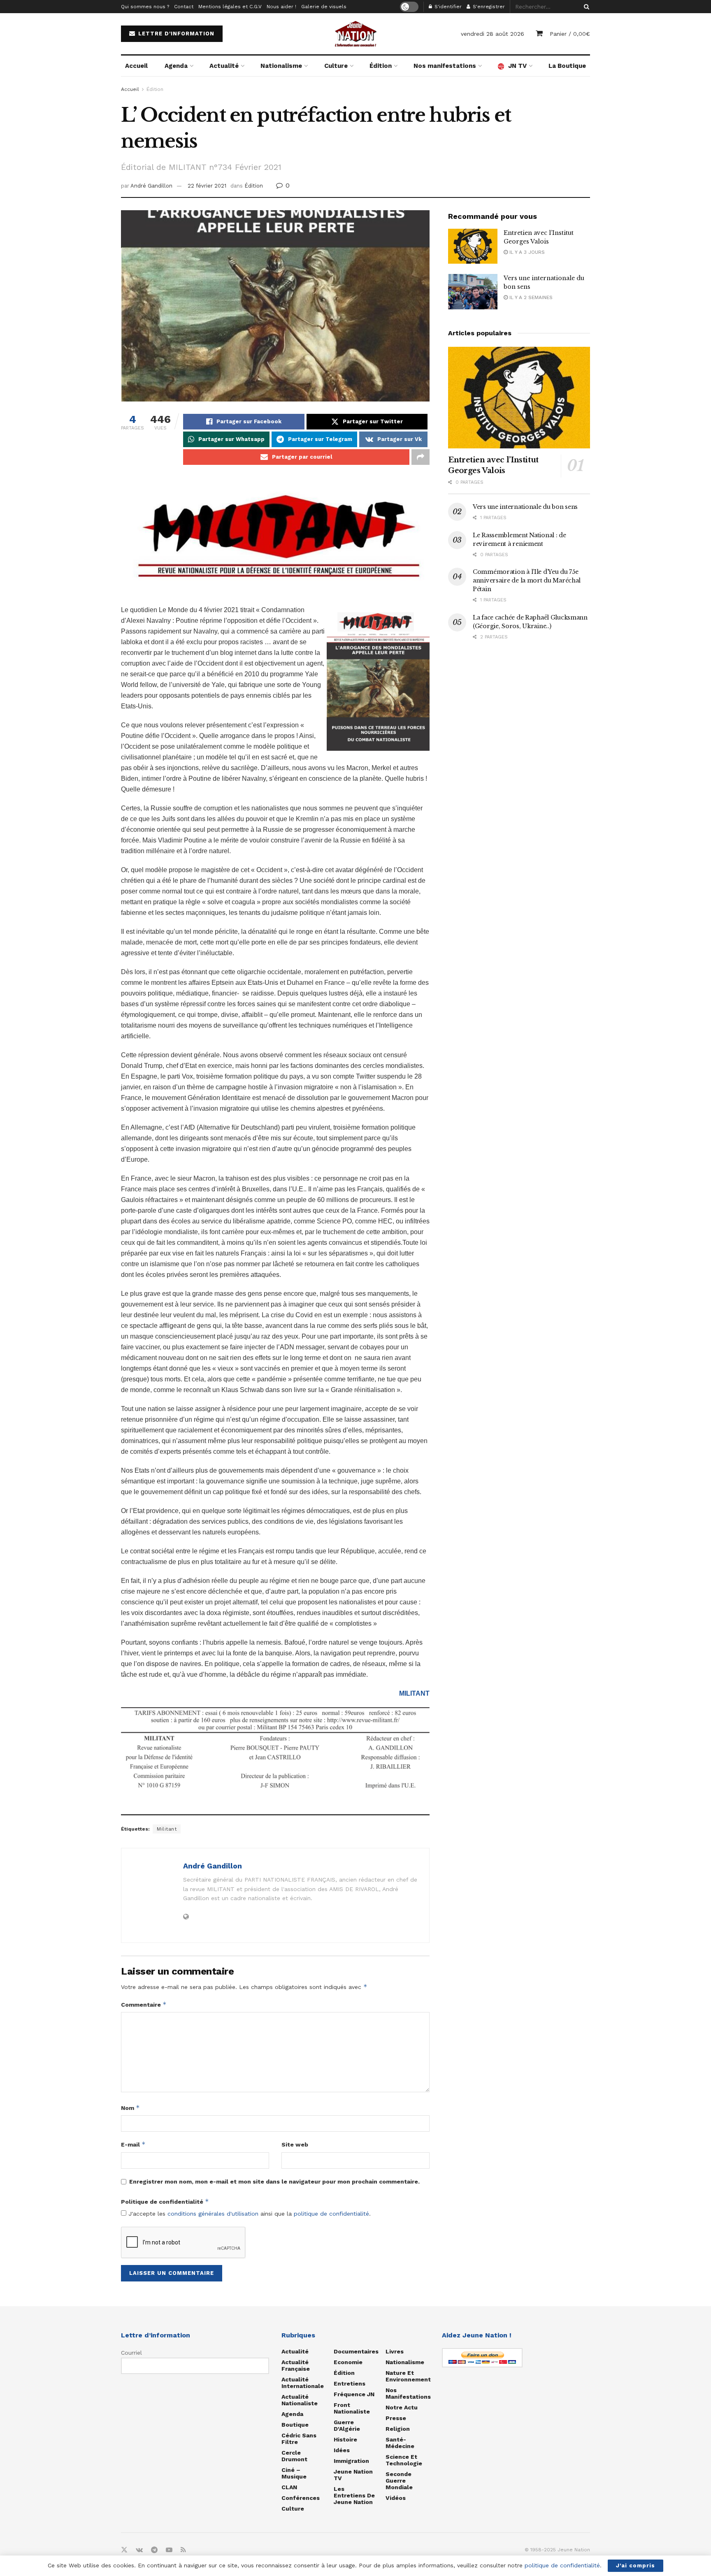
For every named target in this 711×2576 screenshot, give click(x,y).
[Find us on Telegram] (154, 2550)
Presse (396, 2418)
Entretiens (350, 2383)
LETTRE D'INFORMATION (175, 34)
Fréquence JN (354, 2394)
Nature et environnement (408, 2376)
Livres (395, 2351)
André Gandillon (151, 186)
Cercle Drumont (294, 2456)
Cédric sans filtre (299, 2439)
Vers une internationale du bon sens (525, 507)
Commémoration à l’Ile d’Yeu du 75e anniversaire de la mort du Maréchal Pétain (527, 580)
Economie (348, 2362)
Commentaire (144, 2004)
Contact (184, 7)
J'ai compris (635, 2566)
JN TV (517, 66)
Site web (295, 2144)
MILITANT (414, 1693)
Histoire (345, 2439)
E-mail (133, 2144)
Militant (167, 1829)
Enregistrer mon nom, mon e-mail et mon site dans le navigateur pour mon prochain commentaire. (274, 2181)
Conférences (301, 2498)
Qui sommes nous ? (145, 7)
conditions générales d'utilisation (213, 2214)
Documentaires (356, 2351)
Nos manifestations (445, 66)
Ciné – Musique (294, 2473)
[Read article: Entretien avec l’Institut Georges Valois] (473, 246)
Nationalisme (281, 66)
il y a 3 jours (526, 252)
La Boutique (567, 66)
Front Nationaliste (352, 2408)
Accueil (136, 66)
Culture (336, 66)
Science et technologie (404, 2460)
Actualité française (296, 2365)
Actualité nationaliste (300, 2400)
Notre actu (402, 2407)
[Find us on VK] (139, 2550)
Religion (398, 2429)
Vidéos (396, 2498)
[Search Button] (585, 7)
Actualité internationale (303, 2383)
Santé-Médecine (400, 2443)
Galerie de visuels (324, 7)
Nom (130, 2108)
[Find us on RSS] (183, 2550)
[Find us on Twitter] (124, 2550)
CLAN (289, 2487)
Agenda (176, 66)
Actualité (224, 66)
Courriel (131, 2353)
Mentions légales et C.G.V (230, 7)
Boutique (295, 2425)
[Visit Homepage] (355, 34)
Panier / (570, 34)
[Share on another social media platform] (421, 457)
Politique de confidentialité (165, 2201)
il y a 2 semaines (530, 297)
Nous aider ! (281, 7)
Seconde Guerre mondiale (399, 2481)
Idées (342, 2450)
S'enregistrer (488, 7)
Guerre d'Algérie (347, 2425)
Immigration (351, 2461)
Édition (381, 66)
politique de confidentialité (331, 2214)
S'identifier (447, 7)
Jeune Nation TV (353, 2475)
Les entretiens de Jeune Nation (354, 2495)
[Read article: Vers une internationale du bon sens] (473, 292)
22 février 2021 (207, 186)
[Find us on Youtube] (169, 2550)
